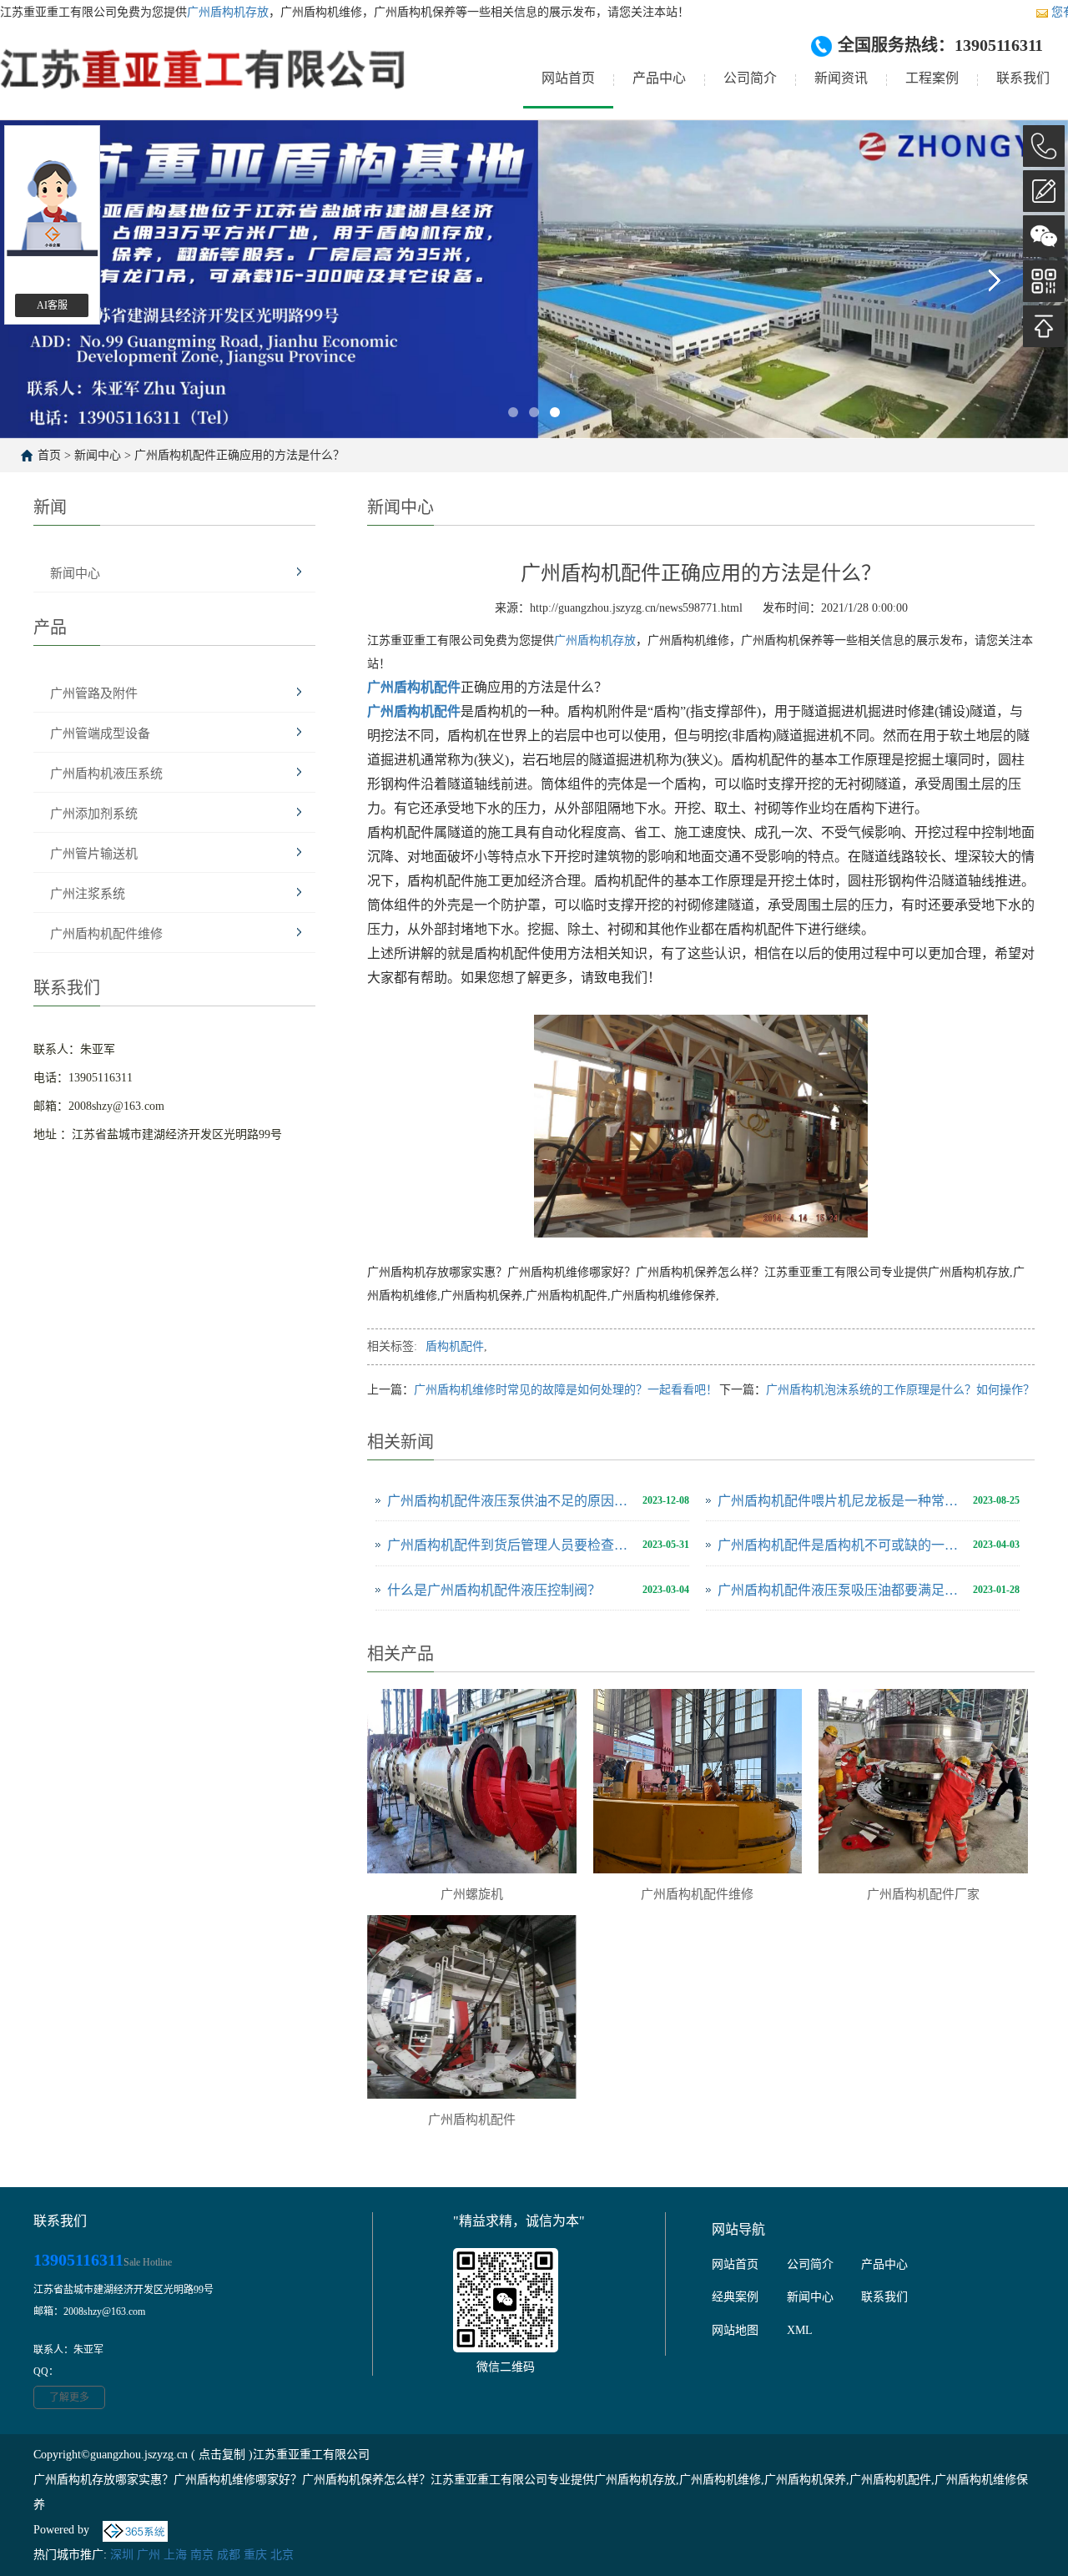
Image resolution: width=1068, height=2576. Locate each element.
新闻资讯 (841, 78)
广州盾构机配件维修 (106, 934)
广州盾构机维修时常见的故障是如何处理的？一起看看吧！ (566, 1390)
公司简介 (750, 78)
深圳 (122, 2555)
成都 (229, 2555)
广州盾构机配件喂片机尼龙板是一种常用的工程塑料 (841, 1501)
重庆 (255, 2555)
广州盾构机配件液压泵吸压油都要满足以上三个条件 (841, 1590)
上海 (175, 2555)
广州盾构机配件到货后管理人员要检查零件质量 (511, 1545)
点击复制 (222, 2455)
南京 (202, 2555)
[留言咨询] (1044, 191)
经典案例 (735, 2297)
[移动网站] (1044, 281)
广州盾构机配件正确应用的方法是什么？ (239, 455)
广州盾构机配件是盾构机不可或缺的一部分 (841, 1545)
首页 (49, 455)
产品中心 (659, 78)
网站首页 (568, 78)
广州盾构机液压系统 (106, 774)
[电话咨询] (1044, 146)
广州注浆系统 (88, 894)
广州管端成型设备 (100, 733)
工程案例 (932, 78)
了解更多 (69, 2397)
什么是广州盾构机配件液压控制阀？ (494, 1590)
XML (800, 2330)
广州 (149, 2555)
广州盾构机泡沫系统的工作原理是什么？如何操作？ (900, 1390)
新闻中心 (98, 455)
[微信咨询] (1044, 236)
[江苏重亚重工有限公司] (204, 82)
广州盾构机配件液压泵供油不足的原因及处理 (511, 1501)
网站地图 (735, 2330)
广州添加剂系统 (94, 814)
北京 (282, 2555)
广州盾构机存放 (228, 12)
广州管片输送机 (94, 854)
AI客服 (52, 305)
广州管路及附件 (94, 693)
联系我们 (1023, 78)
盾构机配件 (455, 1346)
